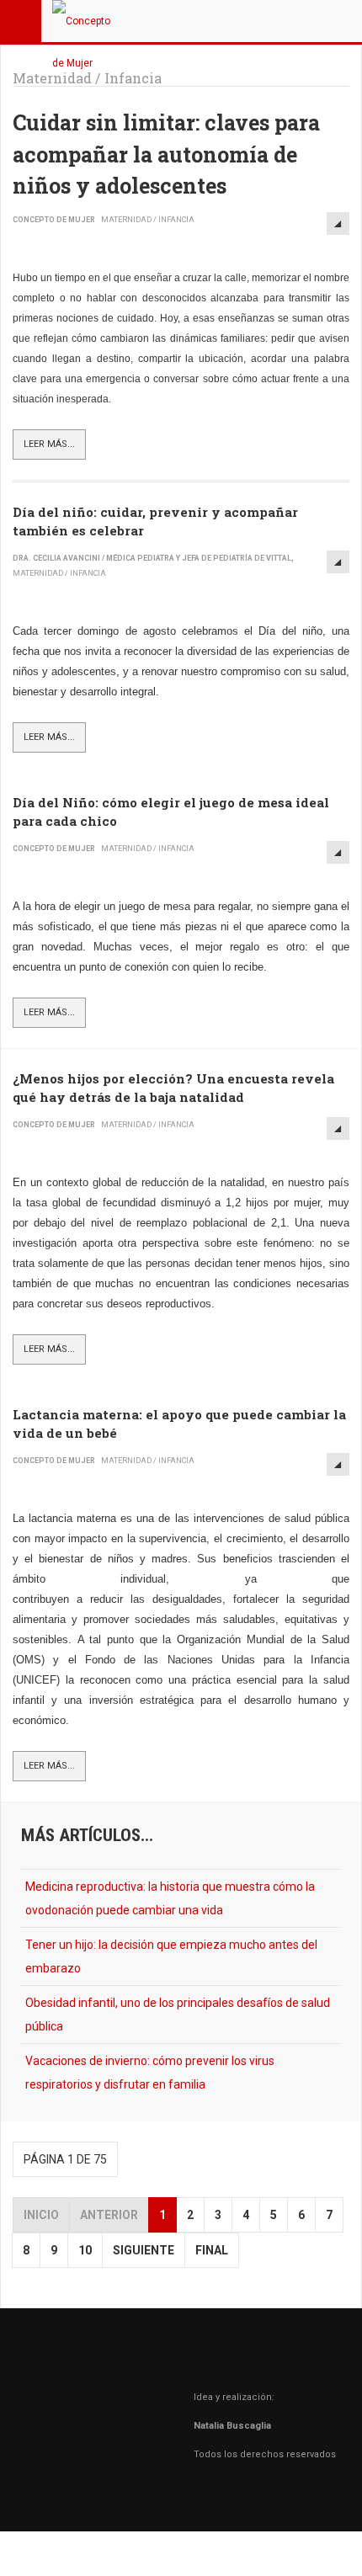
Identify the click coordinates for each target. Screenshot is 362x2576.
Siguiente (144, 2250)
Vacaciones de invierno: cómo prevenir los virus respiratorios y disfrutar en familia (150, 2073)
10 (85, 2250)
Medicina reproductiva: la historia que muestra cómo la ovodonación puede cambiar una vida (170, 1898)
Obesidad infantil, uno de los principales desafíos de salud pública (178, 2014)
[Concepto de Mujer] (86, 21)
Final (212, 2250)
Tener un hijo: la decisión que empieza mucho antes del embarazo (171, 1956)
